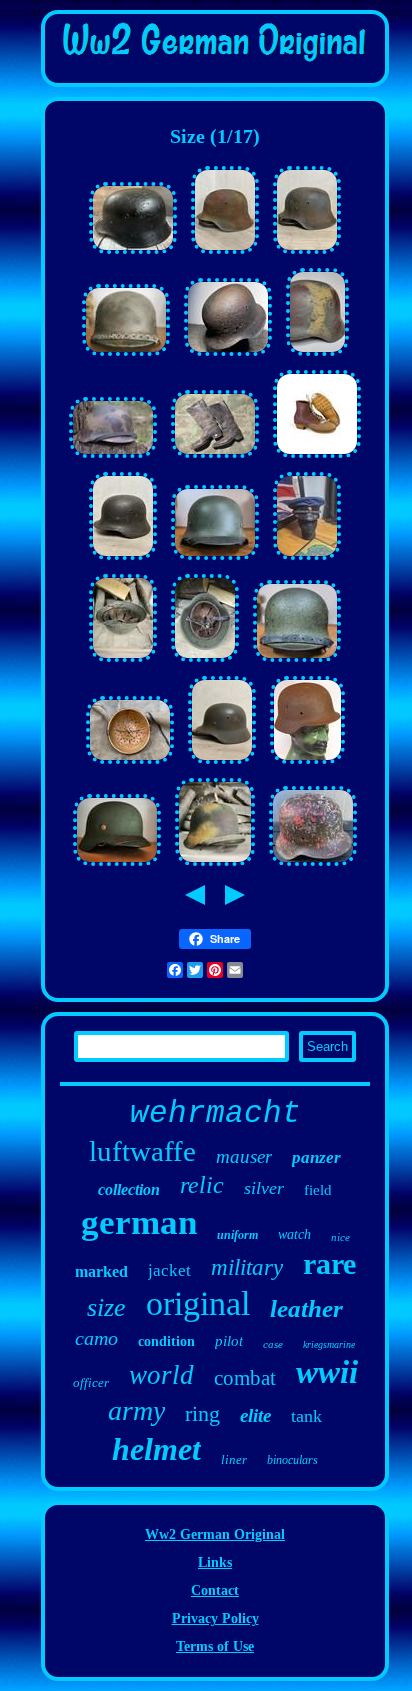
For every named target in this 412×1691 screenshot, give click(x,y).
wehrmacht (215, 1113)
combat (245, 1378)
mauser (244, 1156)
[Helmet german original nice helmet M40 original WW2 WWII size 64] (123, 662)
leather (306, 1308)
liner (234, 1459)
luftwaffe (142, 1151)
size (106, 1307)
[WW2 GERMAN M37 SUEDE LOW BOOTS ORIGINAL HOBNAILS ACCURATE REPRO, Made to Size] (317, 458)
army (136, 1410)
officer (91, 1382)
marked (101, 1271)
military (247, 1267)
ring (202, 1413)
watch (294, 1234)
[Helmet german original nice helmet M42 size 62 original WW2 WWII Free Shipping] (205, 662)
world (161, 1375)
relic (202, 1185)
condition (166, 1341)
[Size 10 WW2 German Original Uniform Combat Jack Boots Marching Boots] (215, 458)
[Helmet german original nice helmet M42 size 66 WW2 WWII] (307, 254)
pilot (229, 1341)
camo (96, 1338)
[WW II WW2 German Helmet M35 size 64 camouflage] (317, 356)
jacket (169, 1270)
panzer (316, 1157)
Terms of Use (215, 1646)
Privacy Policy (215, 1618)
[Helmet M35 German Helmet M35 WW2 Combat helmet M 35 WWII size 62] (222, 764)
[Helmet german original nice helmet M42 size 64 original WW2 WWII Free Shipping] (215, 866)
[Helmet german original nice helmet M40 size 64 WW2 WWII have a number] (215, 560)
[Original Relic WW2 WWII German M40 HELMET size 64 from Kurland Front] (307, 764)
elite (255, 1415)
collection (129, 1189)
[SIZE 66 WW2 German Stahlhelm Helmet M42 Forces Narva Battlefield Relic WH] (228, 356)
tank (306, 1416)
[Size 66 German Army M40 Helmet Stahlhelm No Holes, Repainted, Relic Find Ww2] (133, 254)
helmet (156, 1449)
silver (264, 1188)
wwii (327, 1372)
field (318, 1190)
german (139, 1222)
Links (215, 1562)
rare (329, 1263)
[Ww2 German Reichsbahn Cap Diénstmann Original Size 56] (307, 560)
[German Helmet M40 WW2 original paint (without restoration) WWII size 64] (123, 560)
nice (340, 1237)
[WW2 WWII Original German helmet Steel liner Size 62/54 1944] (130, 764)
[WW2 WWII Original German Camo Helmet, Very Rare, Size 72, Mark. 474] (113, 458)
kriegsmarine (329, 1344)
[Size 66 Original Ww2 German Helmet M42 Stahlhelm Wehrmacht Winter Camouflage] (313, 866)
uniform (237, 1235)
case (273, 1344)
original (198, 1303)
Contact (215, 1590)
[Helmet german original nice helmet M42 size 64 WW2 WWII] (225, 254)
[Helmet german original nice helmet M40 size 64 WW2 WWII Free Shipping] (117, 866)
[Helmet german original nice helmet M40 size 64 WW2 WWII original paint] (297, 662)
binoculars (292, 1460)
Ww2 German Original (215, 1534)
